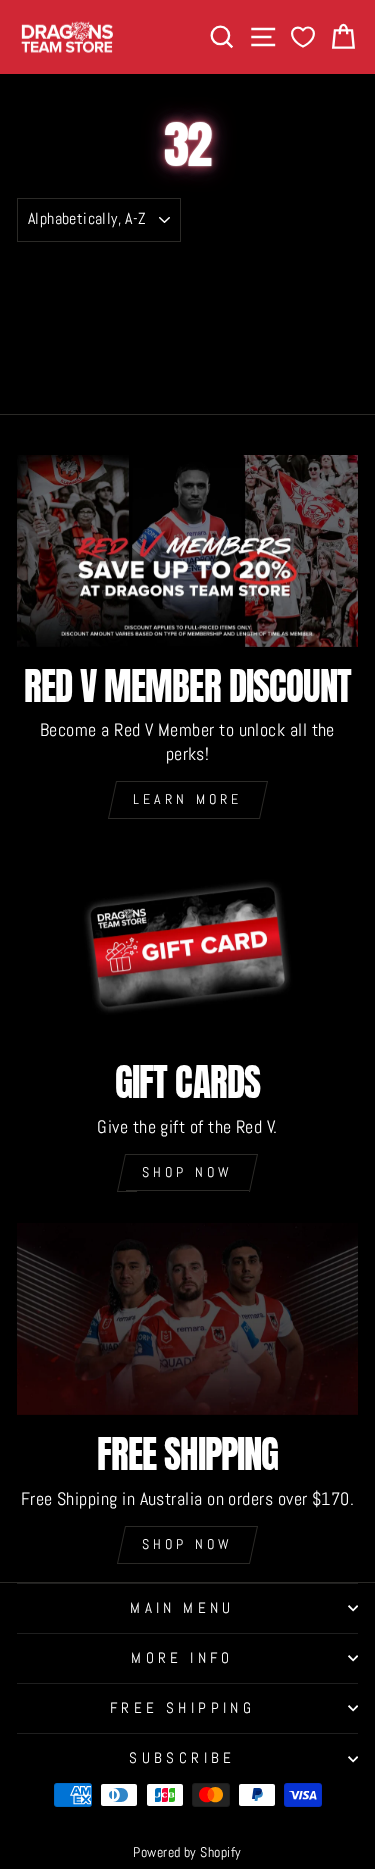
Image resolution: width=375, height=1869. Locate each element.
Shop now (188, 1172)
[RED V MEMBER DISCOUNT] (187, 551)
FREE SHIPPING (182, 1708)
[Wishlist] (303, 37)
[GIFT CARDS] (187, 947)
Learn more (188, 799)
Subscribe (182, 1758)
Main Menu (182, 1608)
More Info (182, 1658)
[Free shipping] (187, 1319)
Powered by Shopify (187, 1852)
